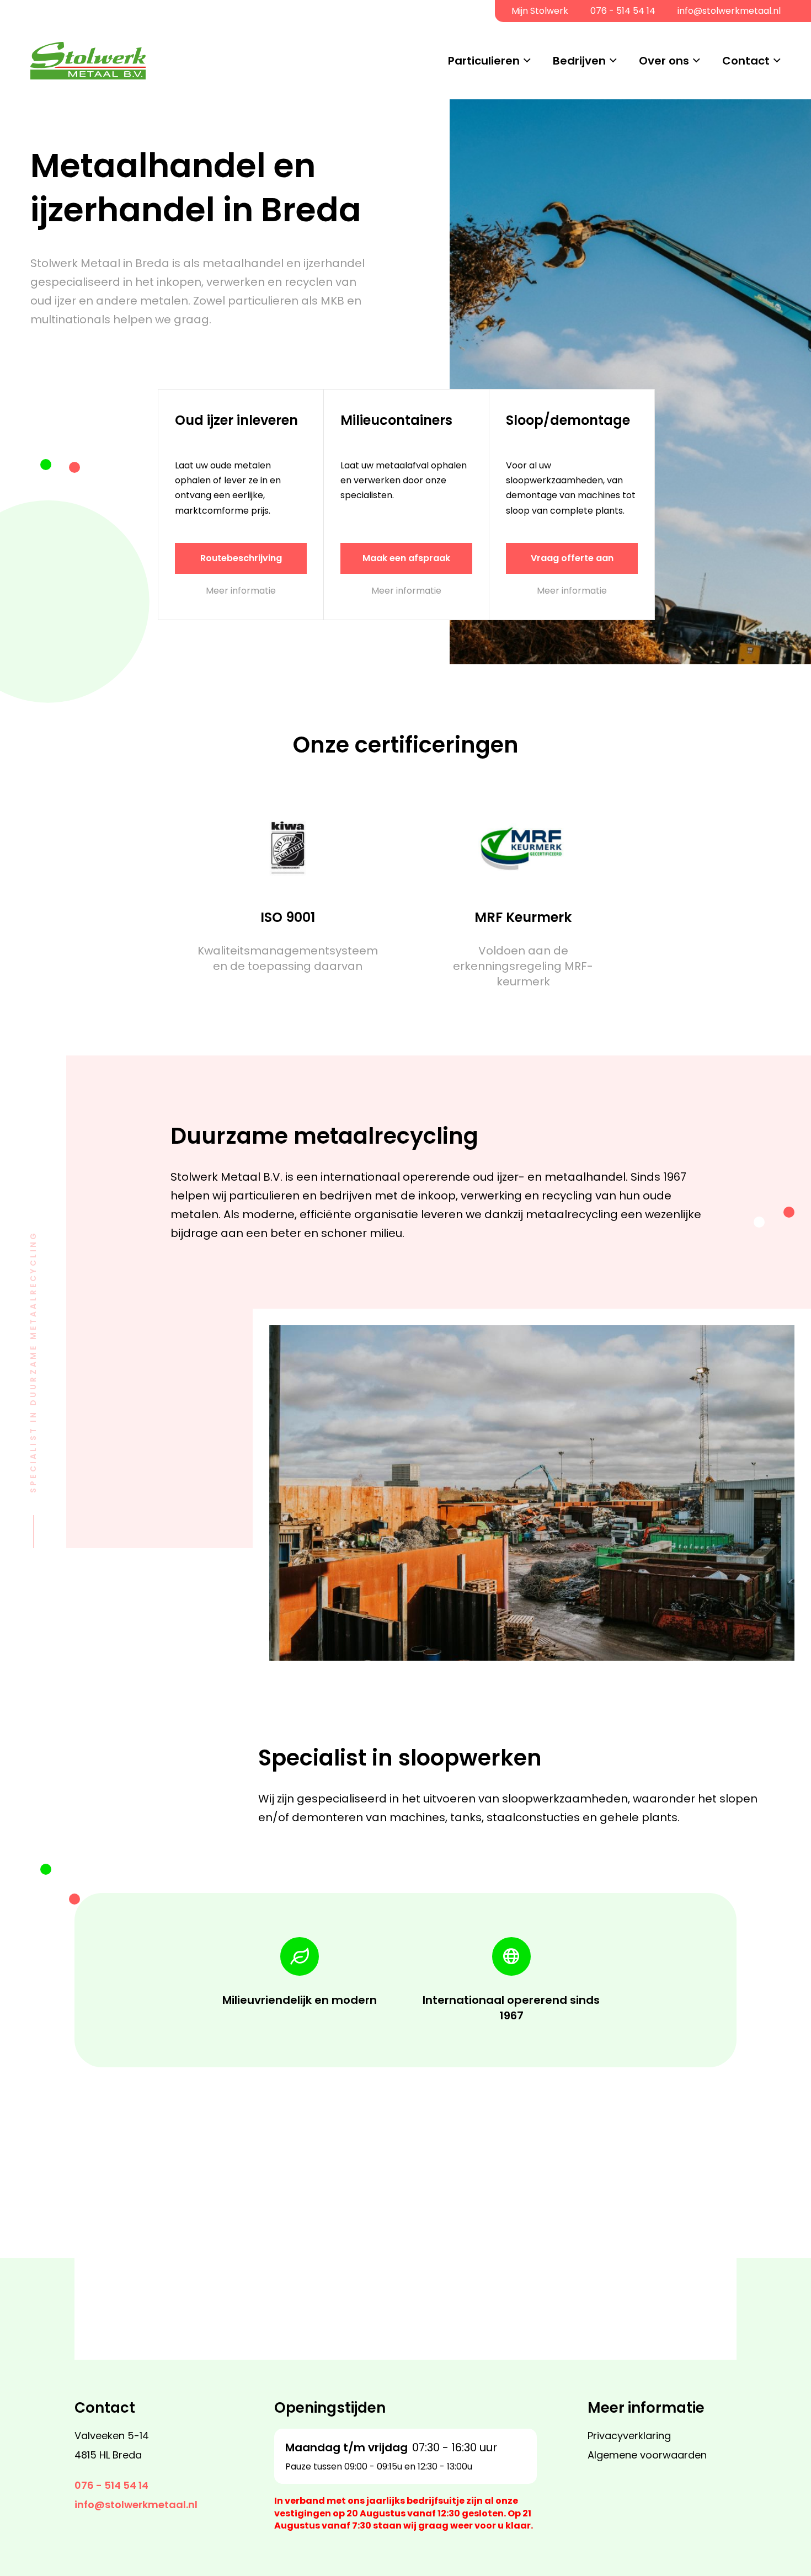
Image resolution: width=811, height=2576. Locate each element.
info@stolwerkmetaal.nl (729, 11)
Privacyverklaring (629, 2436)
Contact (746, 61)
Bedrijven (579, 61)
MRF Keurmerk (523, 917)
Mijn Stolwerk (540, 11)
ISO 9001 (288, 917)
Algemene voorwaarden (647, 2455)
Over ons (664, 61)
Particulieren (484, 61)
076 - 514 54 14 (623, 11)
